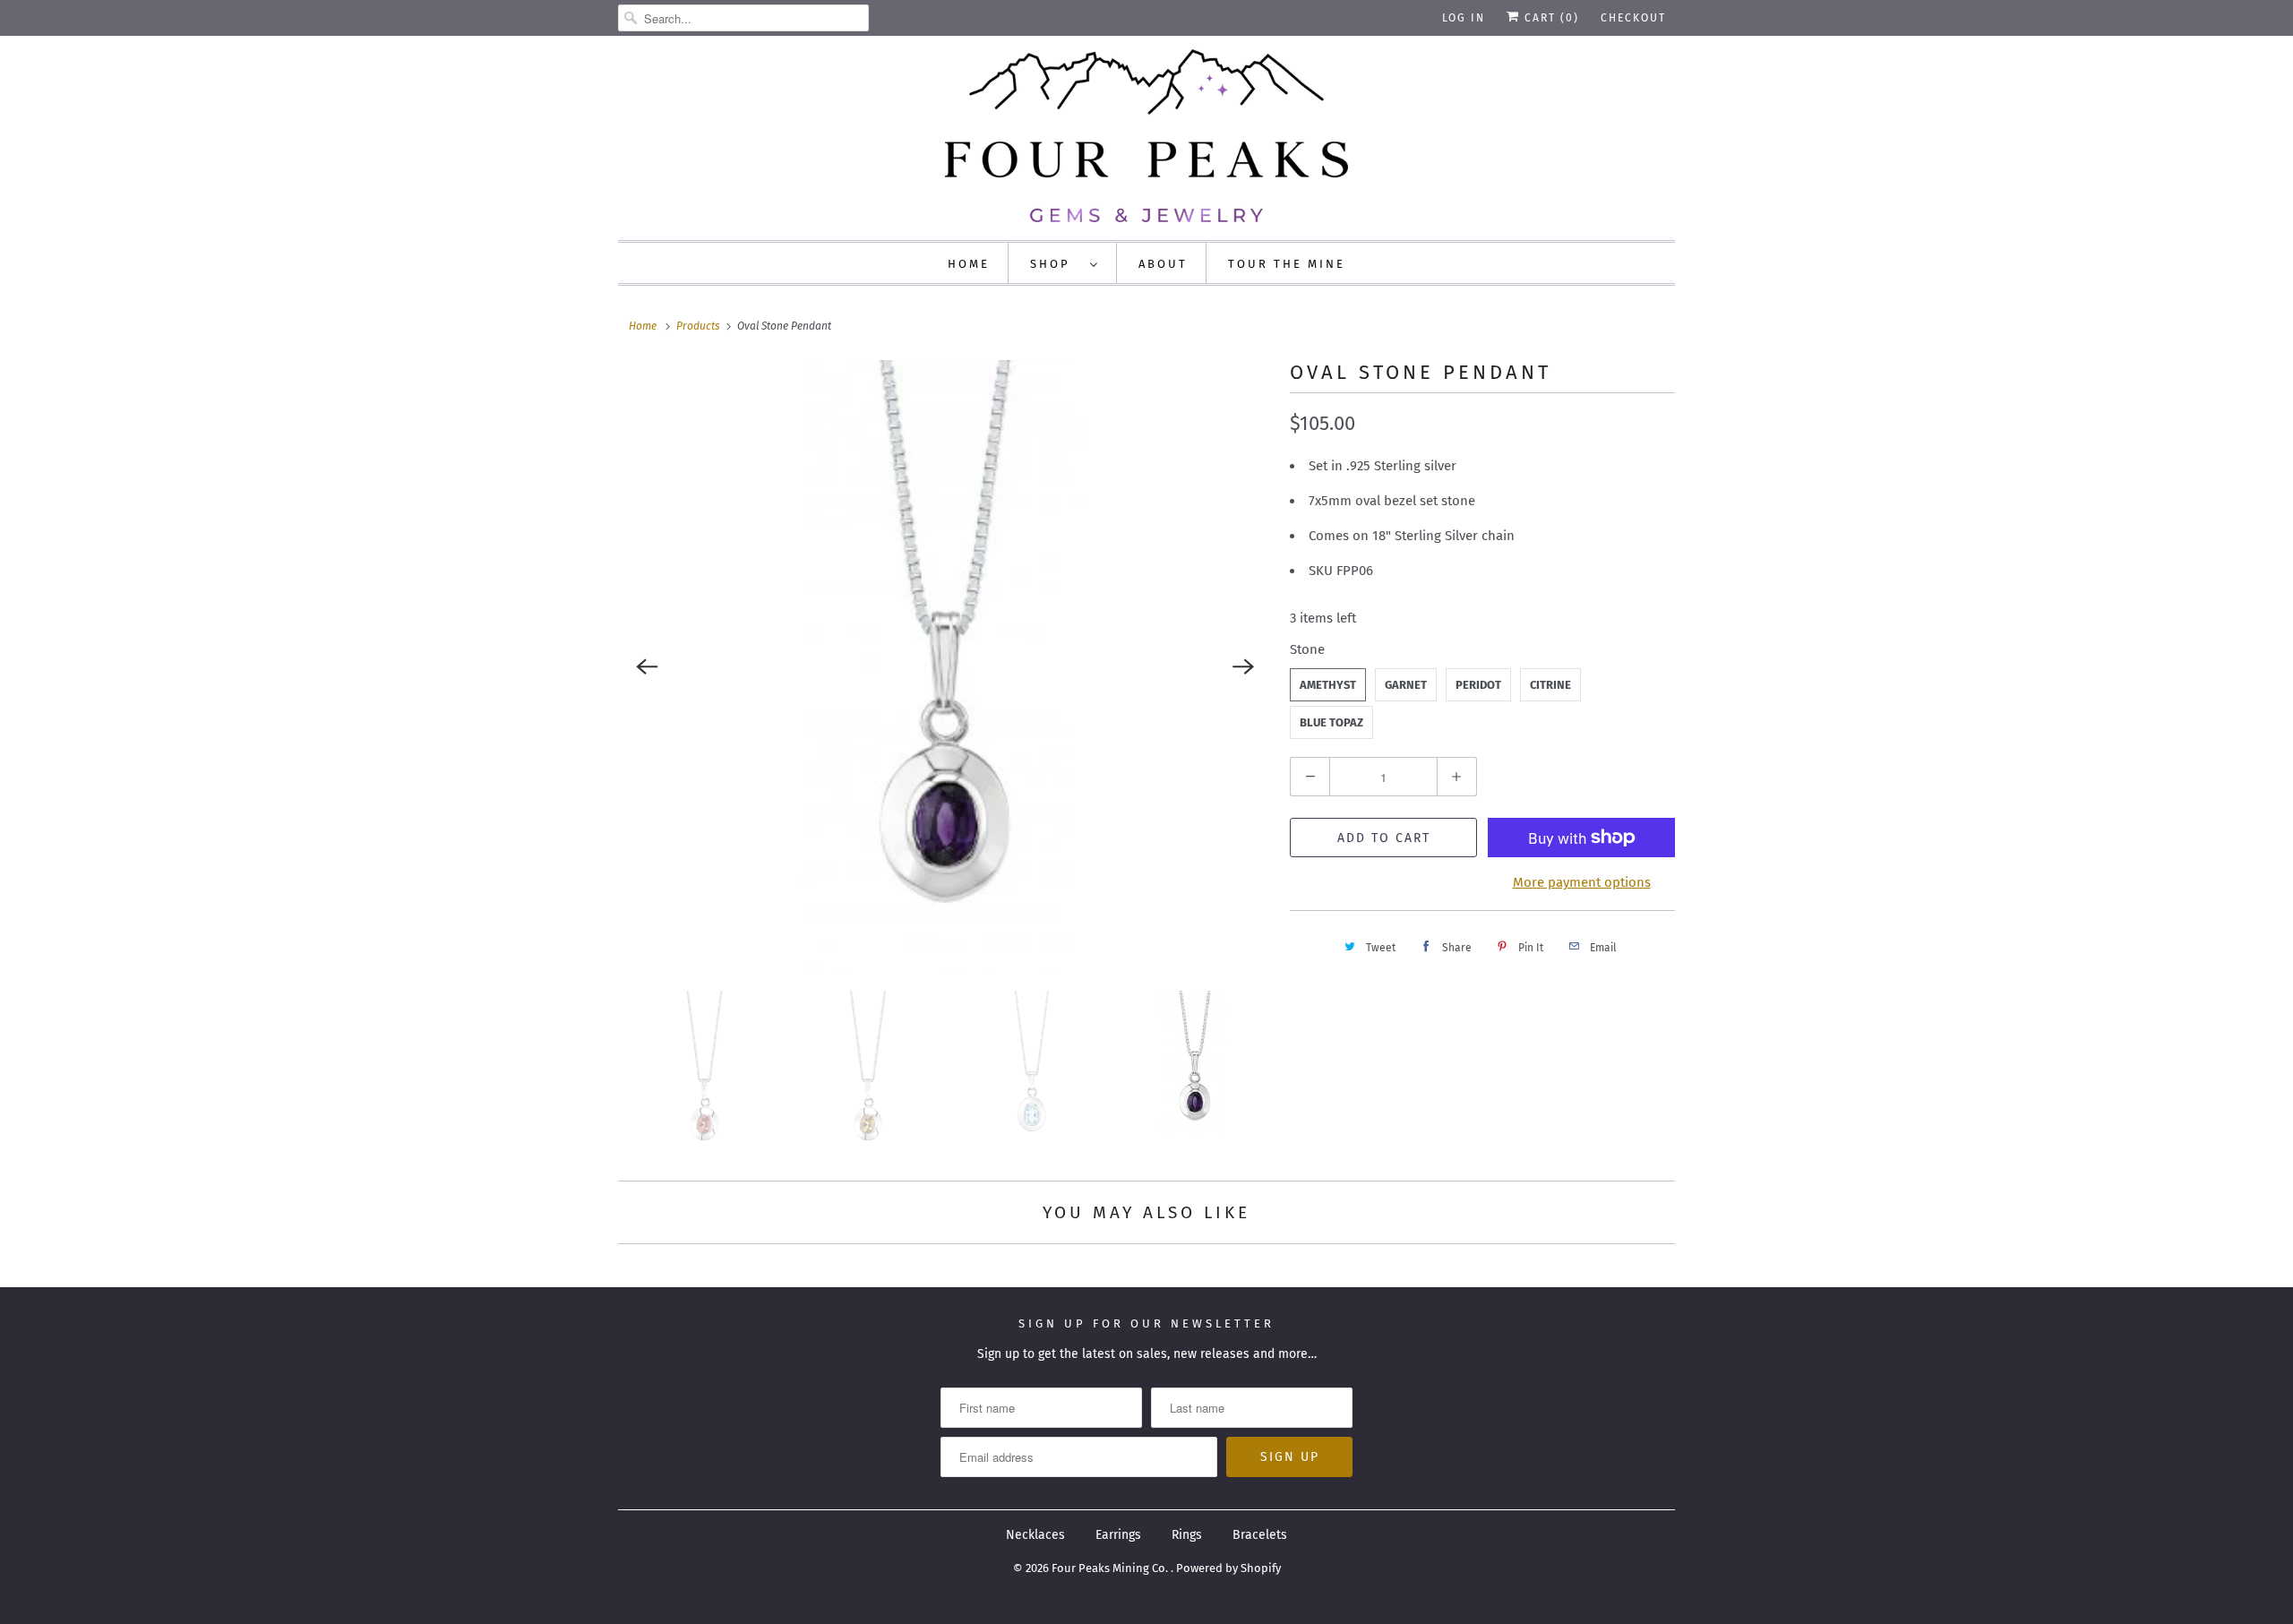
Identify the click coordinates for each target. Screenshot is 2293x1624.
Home (969, 264)
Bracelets (1260, 1535)
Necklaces (1035, 1535)
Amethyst (1328, 685)
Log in (1464, 18)
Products (698, 326)
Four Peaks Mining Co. (1111, 1568)
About (1163, 264)
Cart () (1550, 18)
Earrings (1118, 1535)
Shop (1056, 264)
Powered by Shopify (1228, 1568)
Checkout (1633, 18)
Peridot (1478, 685)
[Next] (1243, 666)
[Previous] (647, 666)
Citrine (1550, 685)
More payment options (1582, 882)
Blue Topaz (1331, 722)
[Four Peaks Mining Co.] (1146, 136)
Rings (1187, 1535)
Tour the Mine (1287, 264)
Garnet (1406, 685)
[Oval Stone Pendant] (945, 667)
